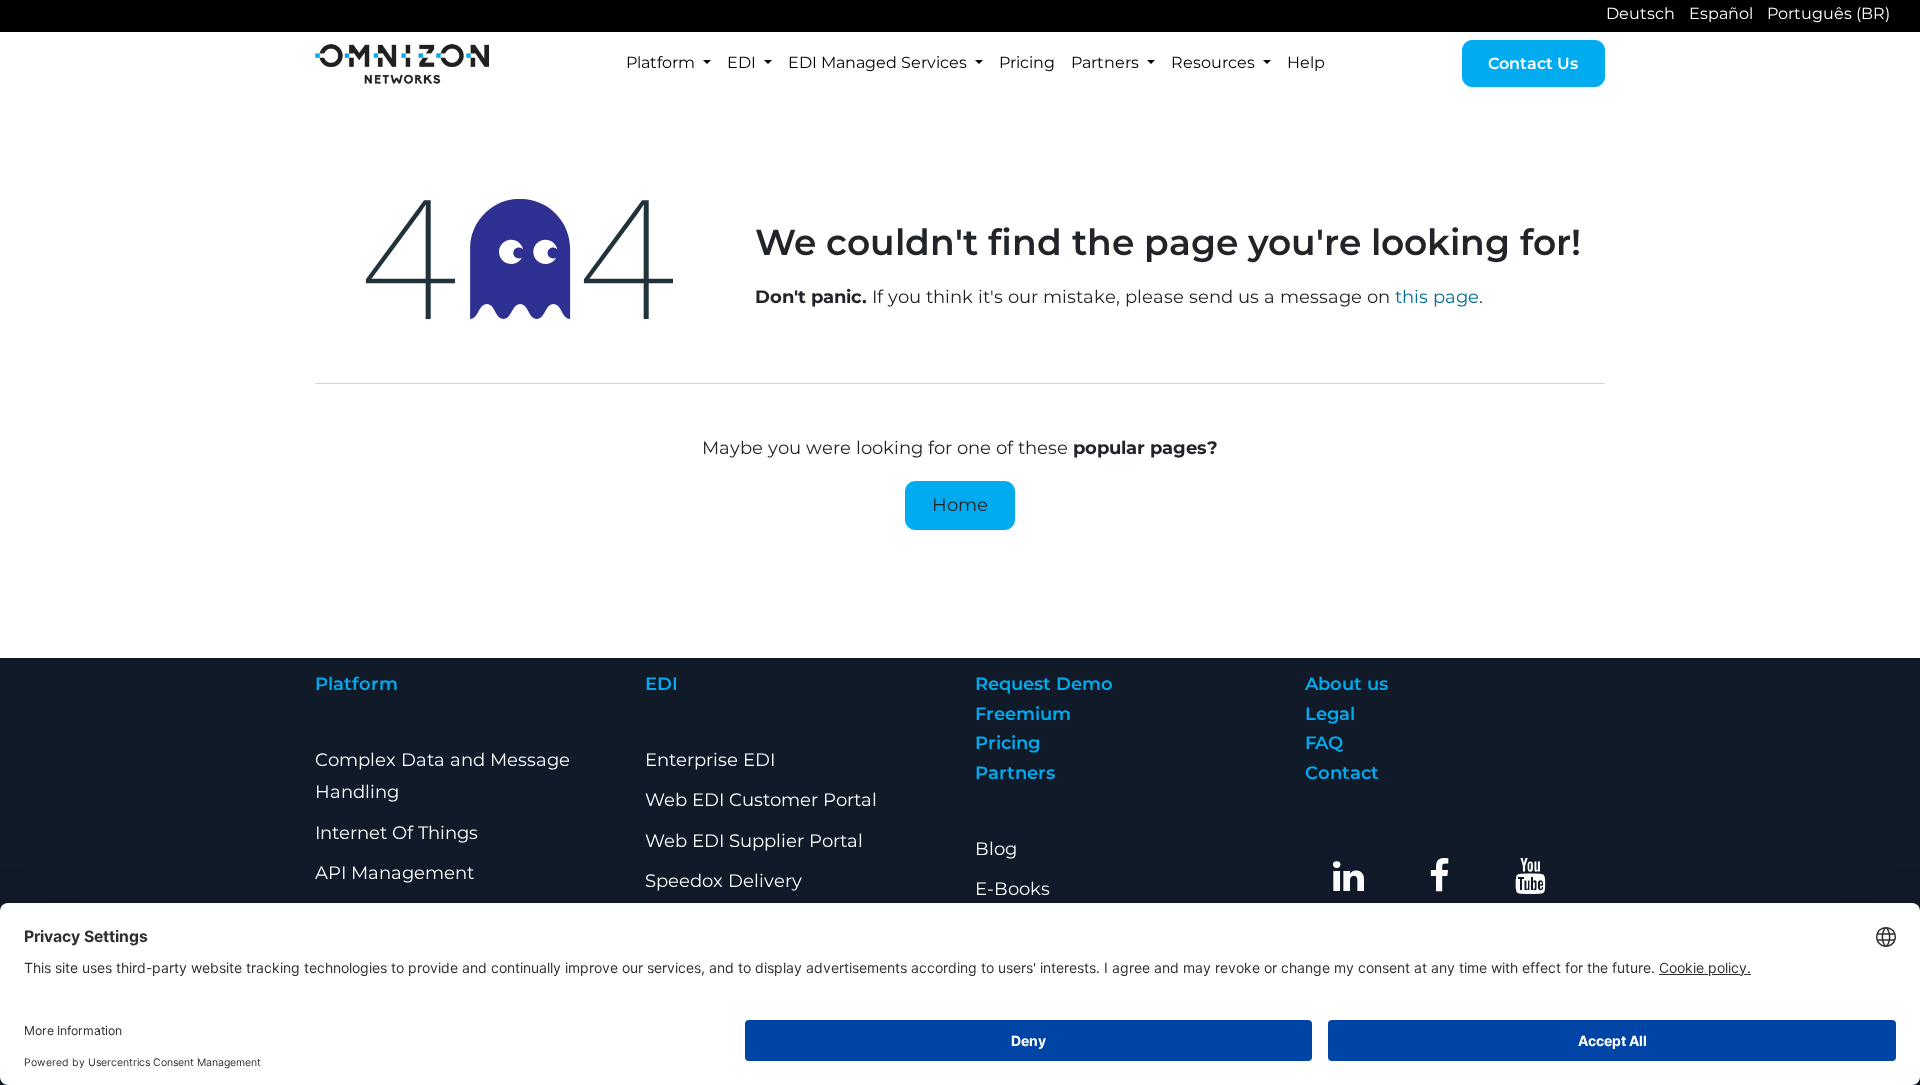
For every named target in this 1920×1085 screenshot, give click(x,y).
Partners (1015, 773)
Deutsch (1640, 13)
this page (1437, 297)
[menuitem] (668, 63)
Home (960, 505)
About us (1346, 684)
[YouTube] (1531, 876)
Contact (1342, 773)
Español (1721, 13)
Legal (1330, 714)
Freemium (1023, 714)
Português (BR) (1828, 13)
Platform (356, 684)
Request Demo (1044, 684)
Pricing (1007, 743)
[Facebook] (1440, 876)
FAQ (1324, 743)
